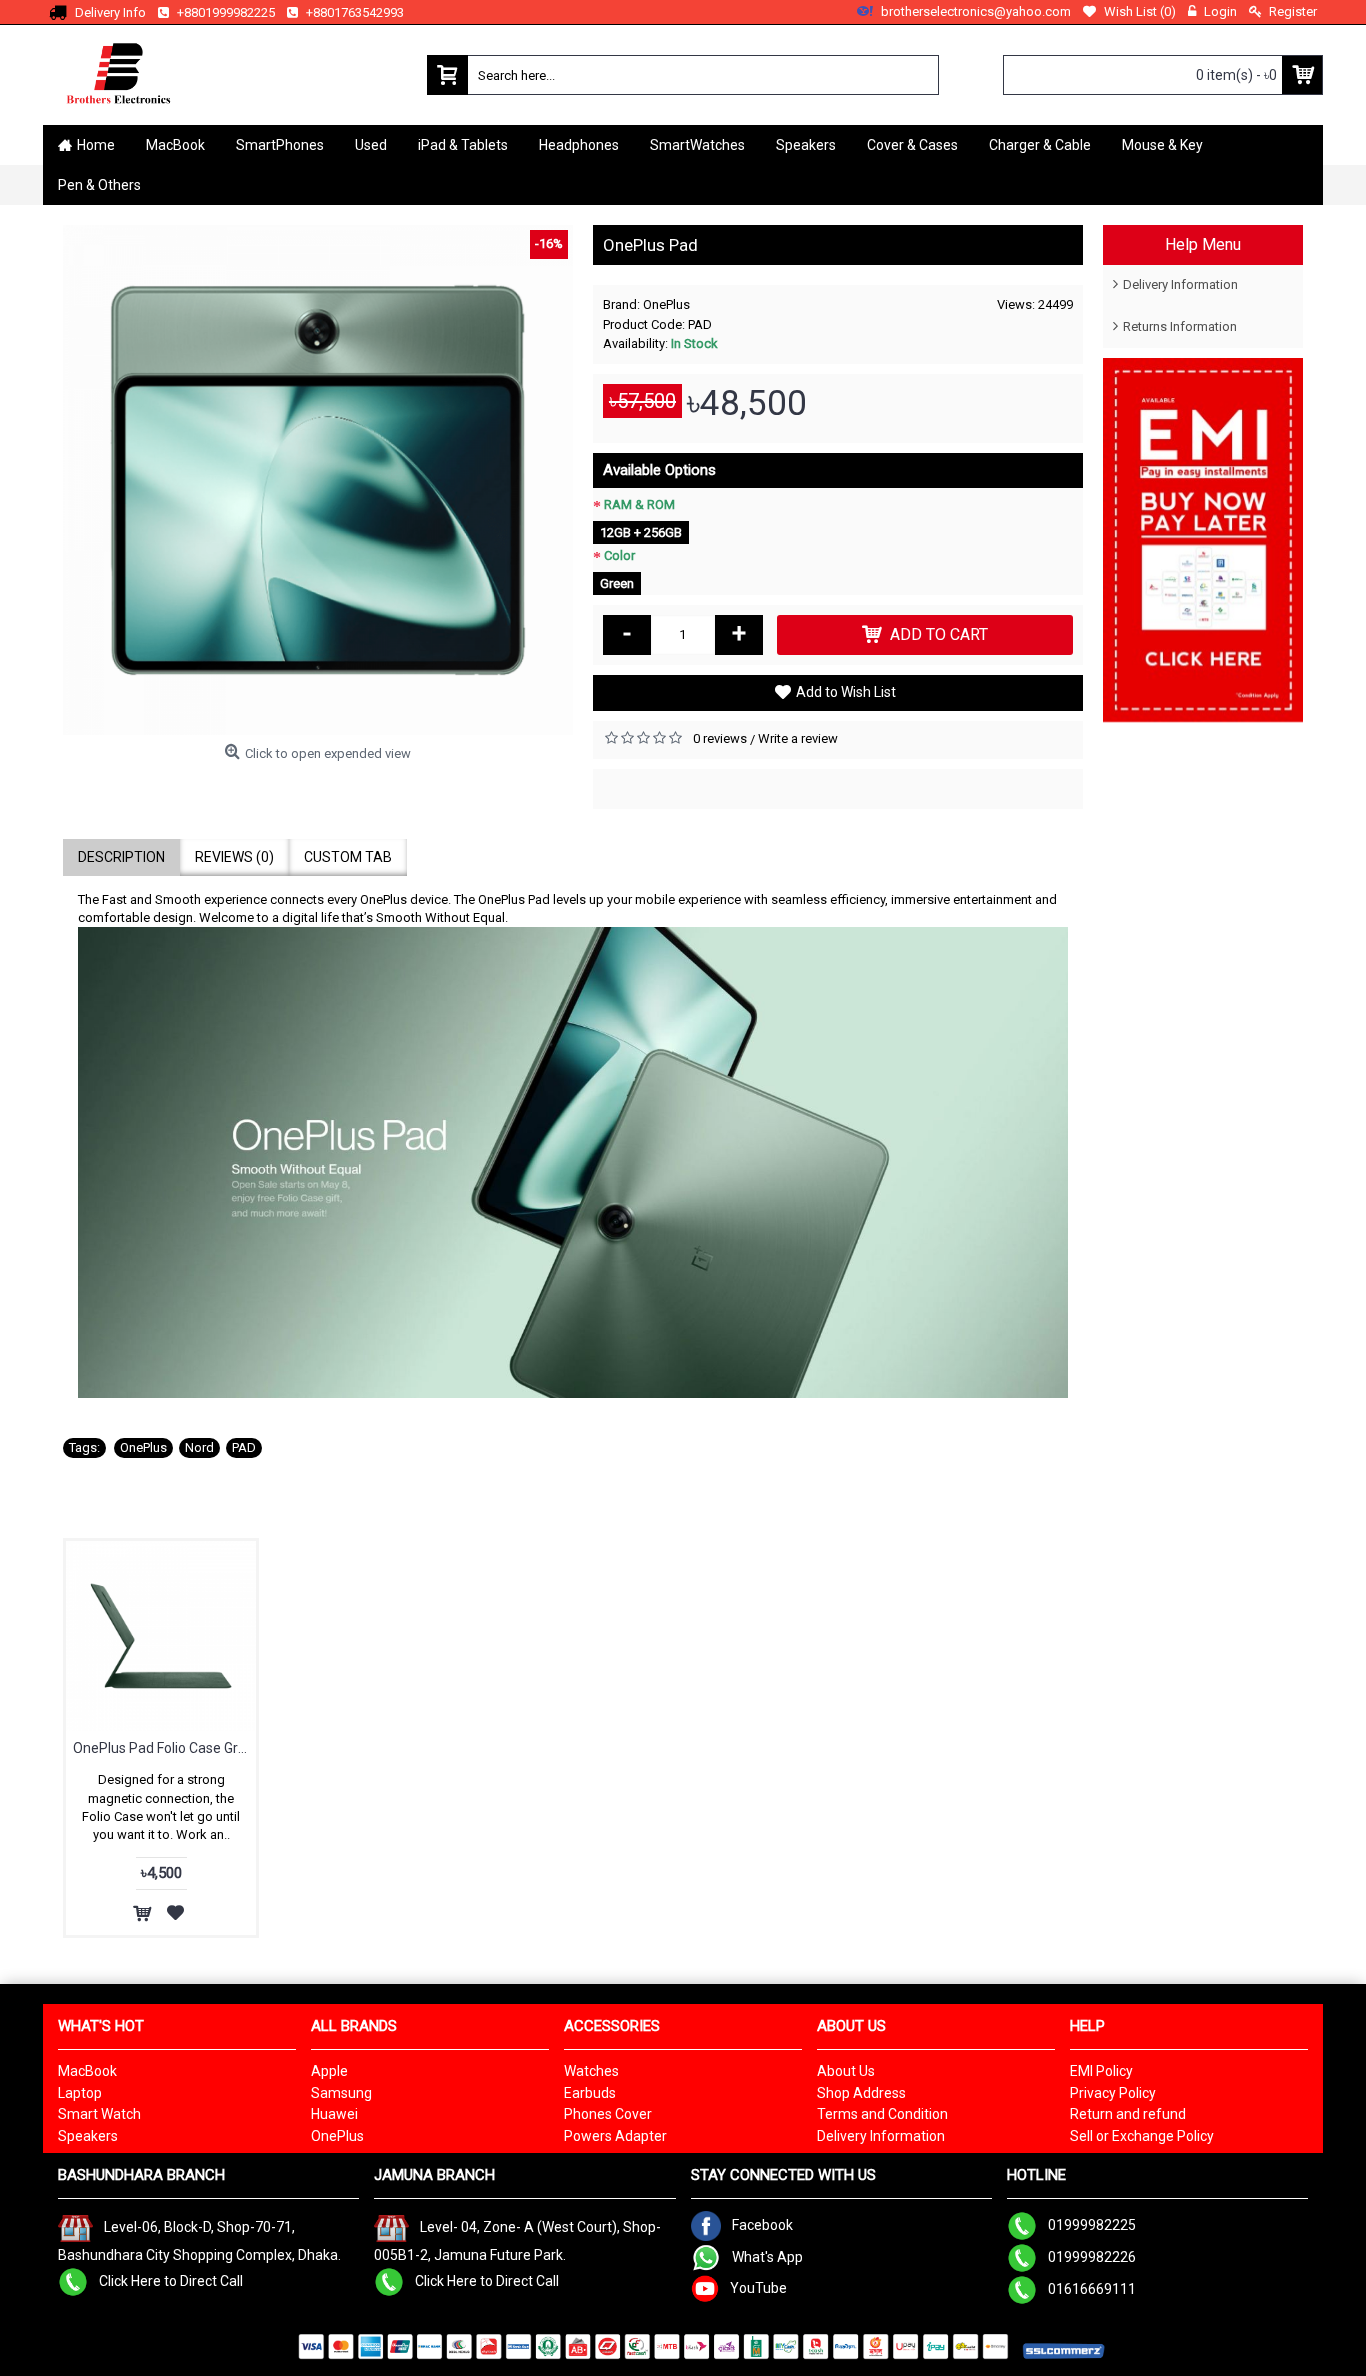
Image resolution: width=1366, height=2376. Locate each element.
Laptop (80, 2093)
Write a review (798, 738)
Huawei (334, 2114)
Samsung (341, 2093)
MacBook (87, 2071)
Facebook (762, 2224)
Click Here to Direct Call (171, 2281)
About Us (846, 2071)
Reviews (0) (234, 857)
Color (619, 555)
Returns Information (1180, 326)
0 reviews (720, 738)
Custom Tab (348, 857)
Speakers (88, 2136)
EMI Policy (1101, 2071)
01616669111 (1092, 2288)
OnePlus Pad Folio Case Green (164, 1748)
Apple (329, 2071)
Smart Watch (99, 2114)
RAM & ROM (639, 504)
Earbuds (590, 2093)
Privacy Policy (1113, 2093)
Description (121, 857)
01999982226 (1092, 2256)
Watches (591, 2071)
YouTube (758, 2287)
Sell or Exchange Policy (1142, 2136)
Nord (199, 1447)
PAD (244, 1447)
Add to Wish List (846, 692)
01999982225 (1092, 2224)
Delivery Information (1180, 284)
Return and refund (1128, 2114)
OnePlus (666, 304)
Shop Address (861, 2093)
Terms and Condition (882, 2114)
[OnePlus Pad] (318, 480)
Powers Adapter (615, 2136)
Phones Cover (608, 2114)
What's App (767, 2256)
